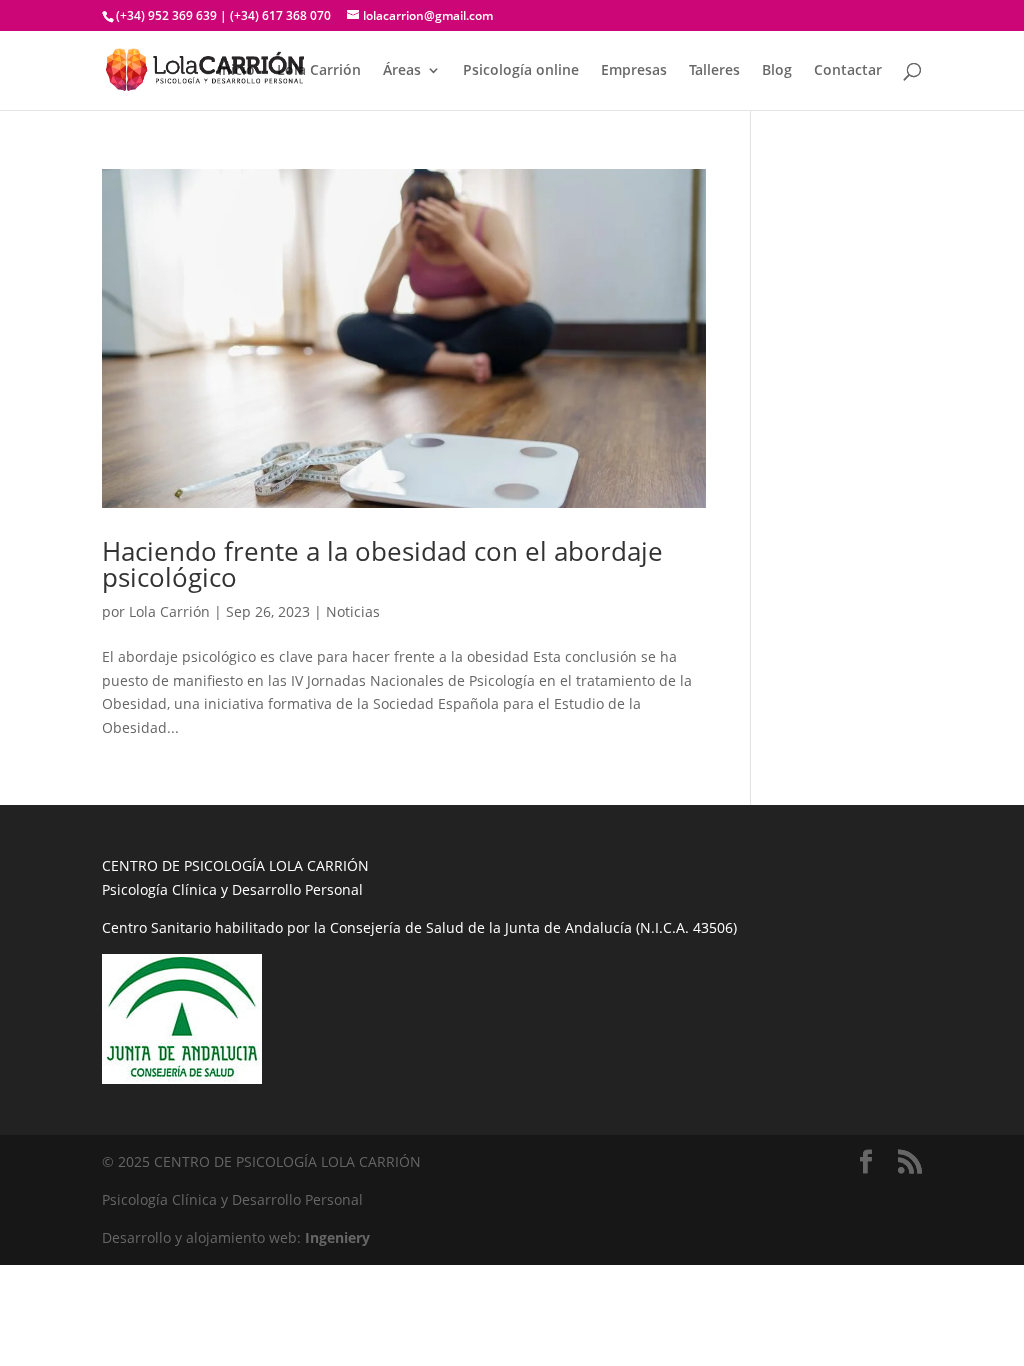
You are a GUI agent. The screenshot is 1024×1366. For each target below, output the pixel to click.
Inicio (236, 71)
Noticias (353, 611)
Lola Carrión (319, 71)
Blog (777, 71)
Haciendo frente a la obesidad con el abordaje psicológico (382, 564)
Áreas (402, 71)
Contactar (848, 71)
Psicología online (521, 71)
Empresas (634, 71)
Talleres (714, 71)
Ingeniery (337, 1237)
